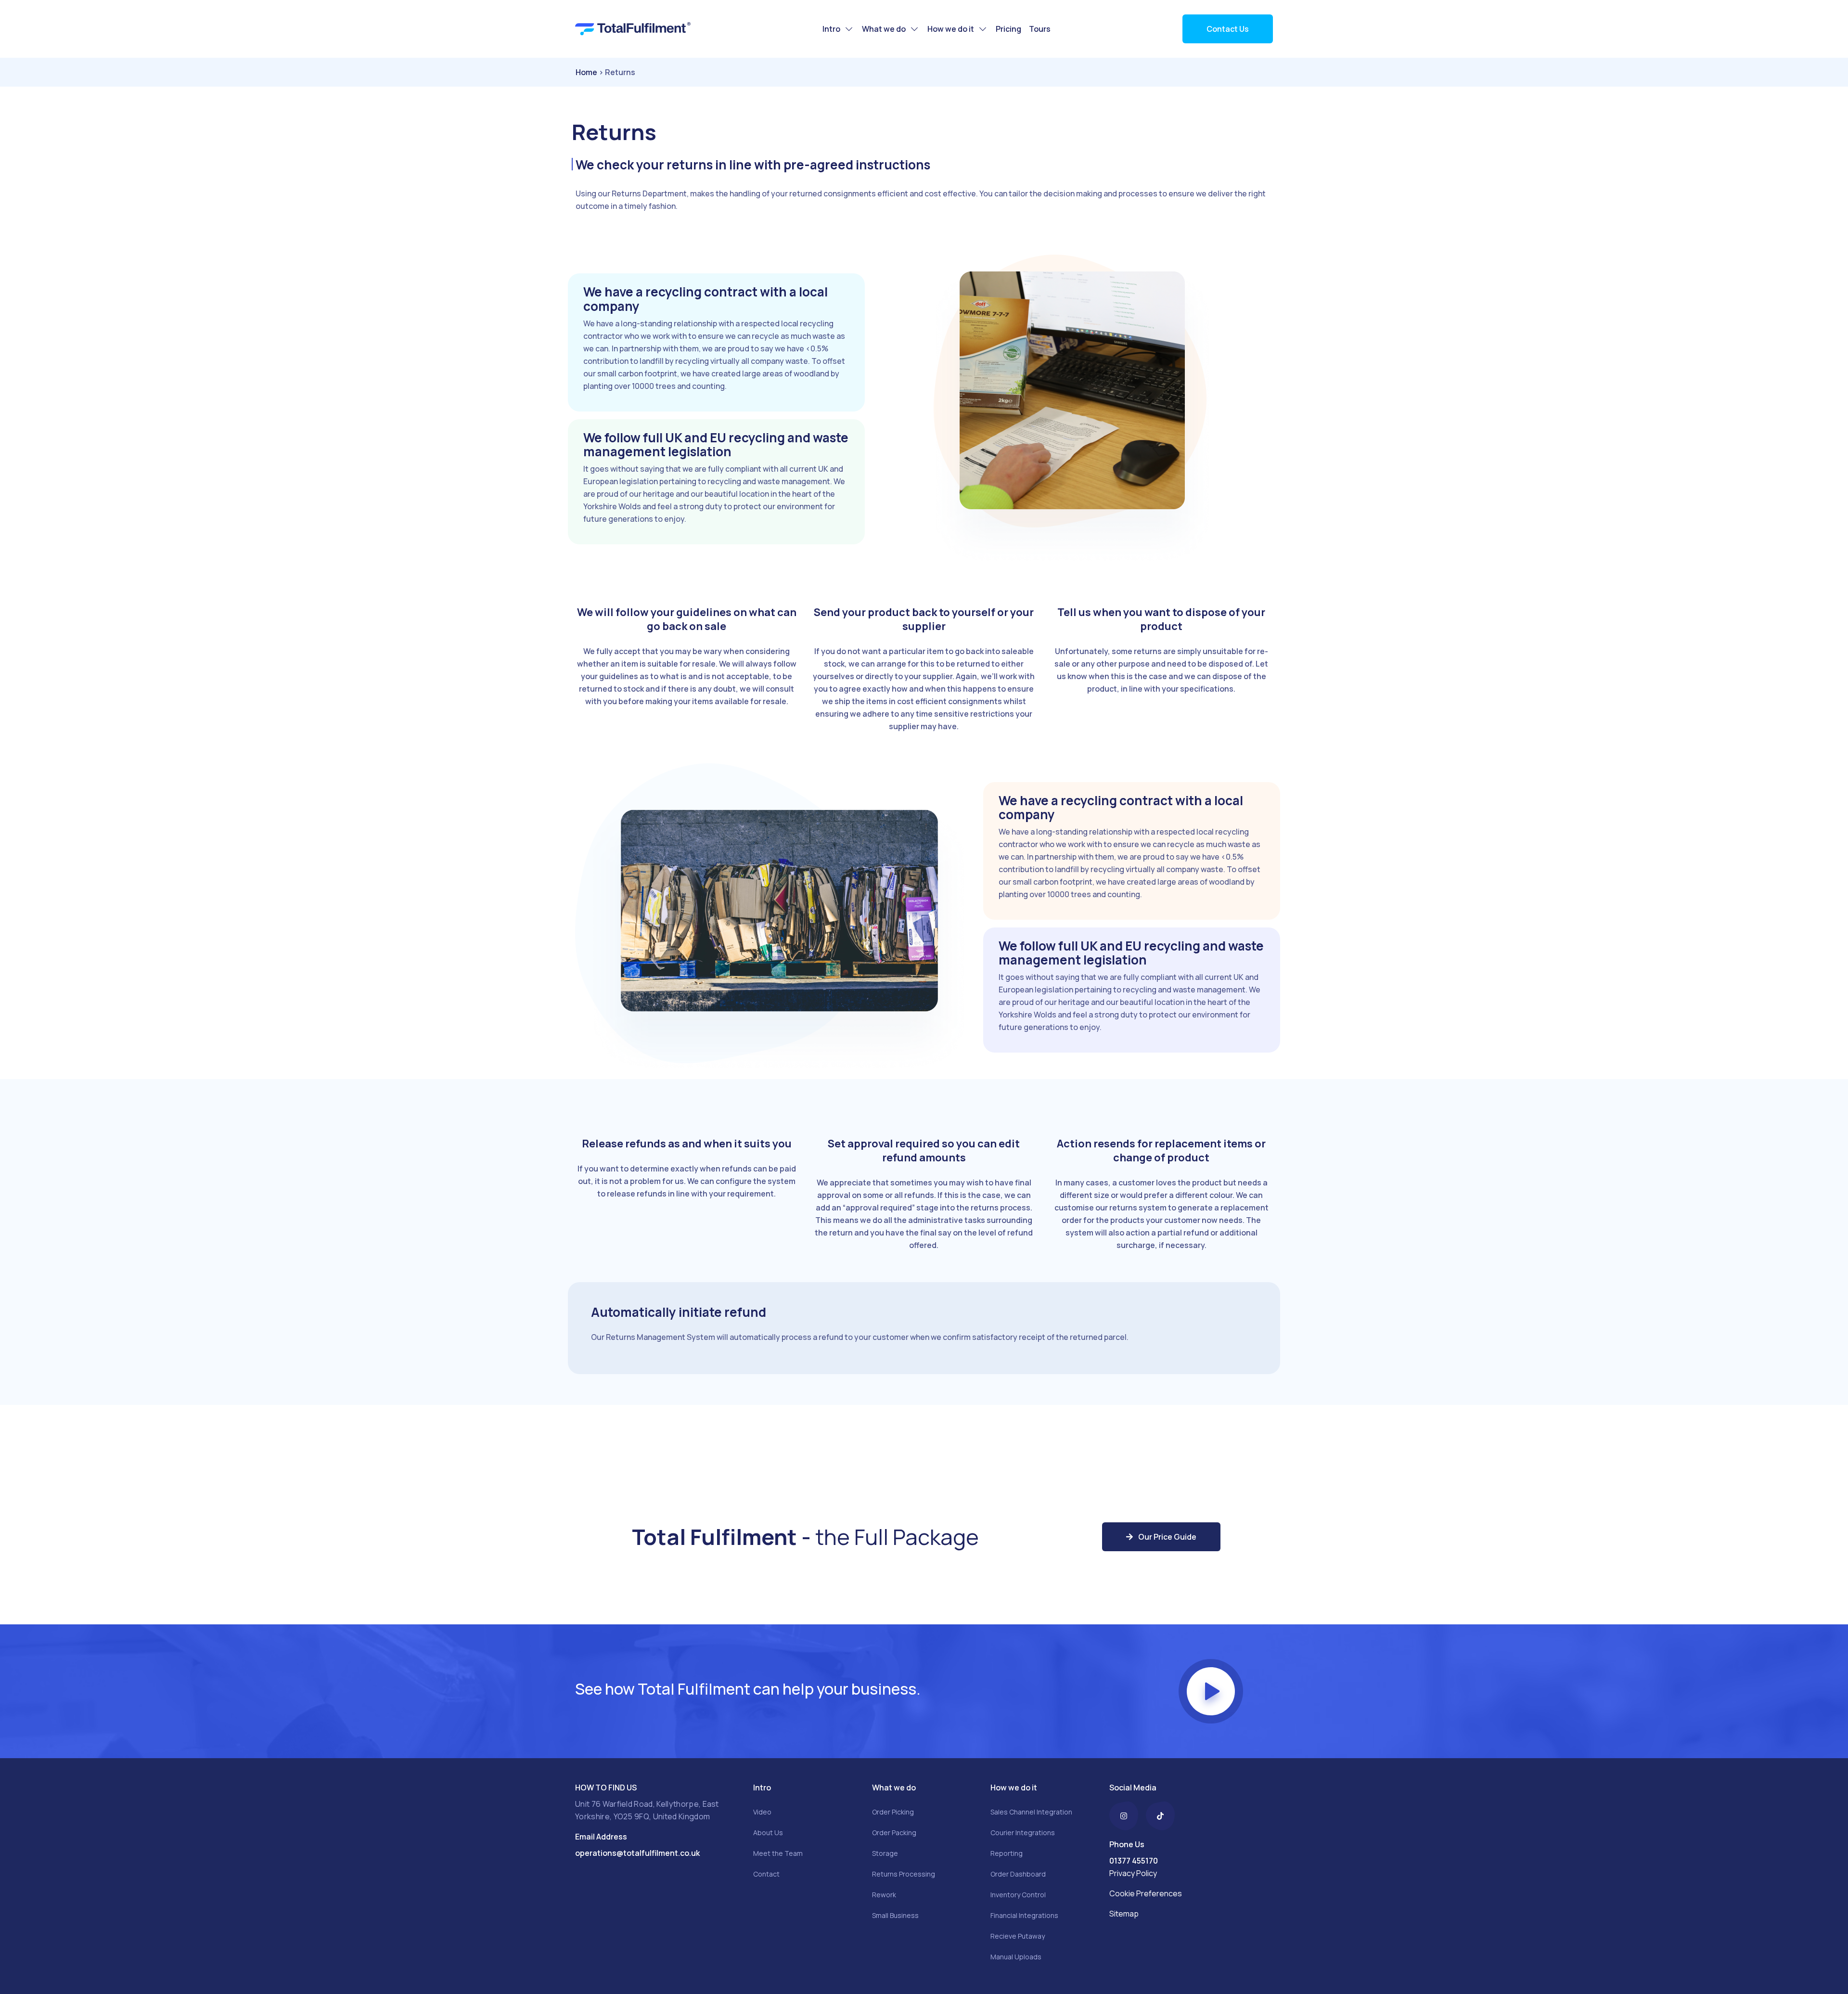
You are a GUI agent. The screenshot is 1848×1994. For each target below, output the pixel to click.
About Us (768, 1833)
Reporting (1007, 1853)
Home (586, 72)
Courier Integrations (1023, 1833)
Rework (884, 1895)
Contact (766, 1874)
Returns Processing (904, 1874)
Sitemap (1124, 1914)
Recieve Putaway (1018, 1936)
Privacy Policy (1133, 1873)
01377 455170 (1134, 1861)
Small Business (895, 1915)
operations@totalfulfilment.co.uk (637, 1853)
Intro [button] (832, 29)
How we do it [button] (951, 29)
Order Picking (893, 1812)
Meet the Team (778, 1853)
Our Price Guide (1167, 1537)
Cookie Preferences (1146, 1893)
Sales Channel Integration (1031, 1812)
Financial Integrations (1024, 1915)
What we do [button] (885, 29)
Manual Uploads (1016, 1957)
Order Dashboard (1018, 1874)
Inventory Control (1018, 1895)
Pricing (1008, 29)
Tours (1040, 29)
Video (762, 1812)
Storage (885, 1853)
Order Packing (894, 1833)
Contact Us (1228, 29)
